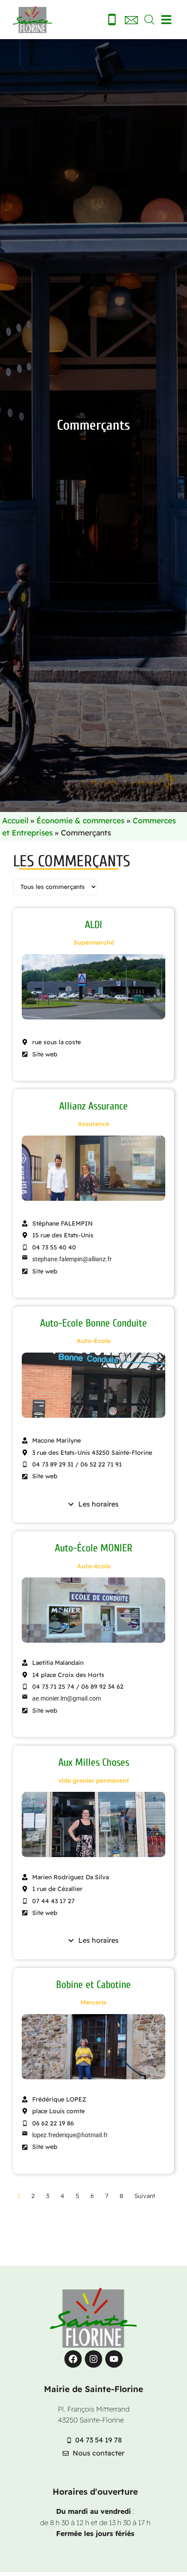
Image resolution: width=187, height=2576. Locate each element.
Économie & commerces (80, 820)
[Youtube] (114, 2359)
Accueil (15, 820)
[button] (166, 20)
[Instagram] (93, 2359)
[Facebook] (73, 2359)
